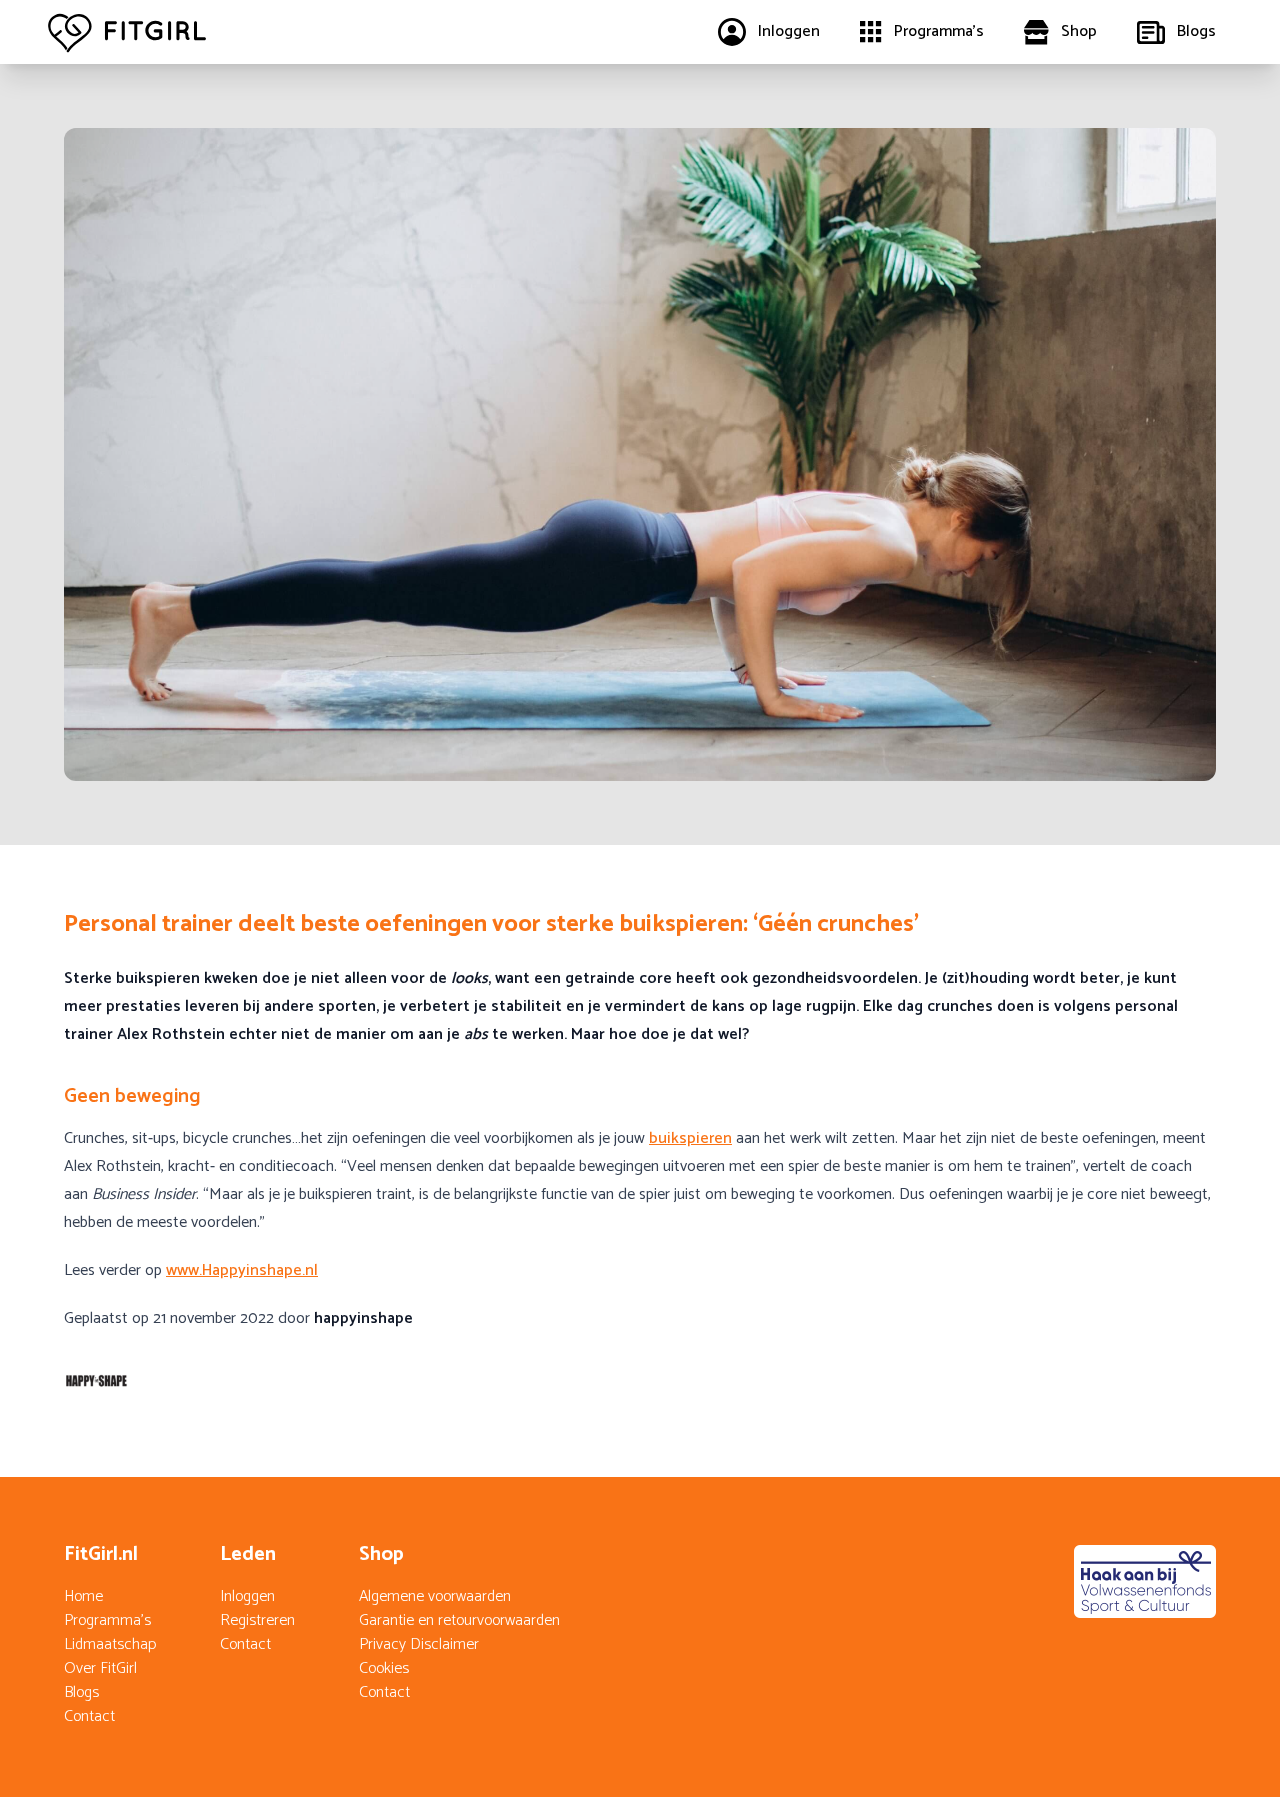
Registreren (257, 1620)
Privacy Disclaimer (419, 1644)
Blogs (81, 1692)
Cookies (384, 1668)
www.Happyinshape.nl (242, 1270)
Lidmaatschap (110, 1644)
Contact (89, 1716)
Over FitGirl (100, 1668)
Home (83, 1596)
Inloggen (247, 1596)
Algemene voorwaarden (435, 1596)
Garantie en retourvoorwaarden (459, 1620)
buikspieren (690, 1138)
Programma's (107, 1620)
